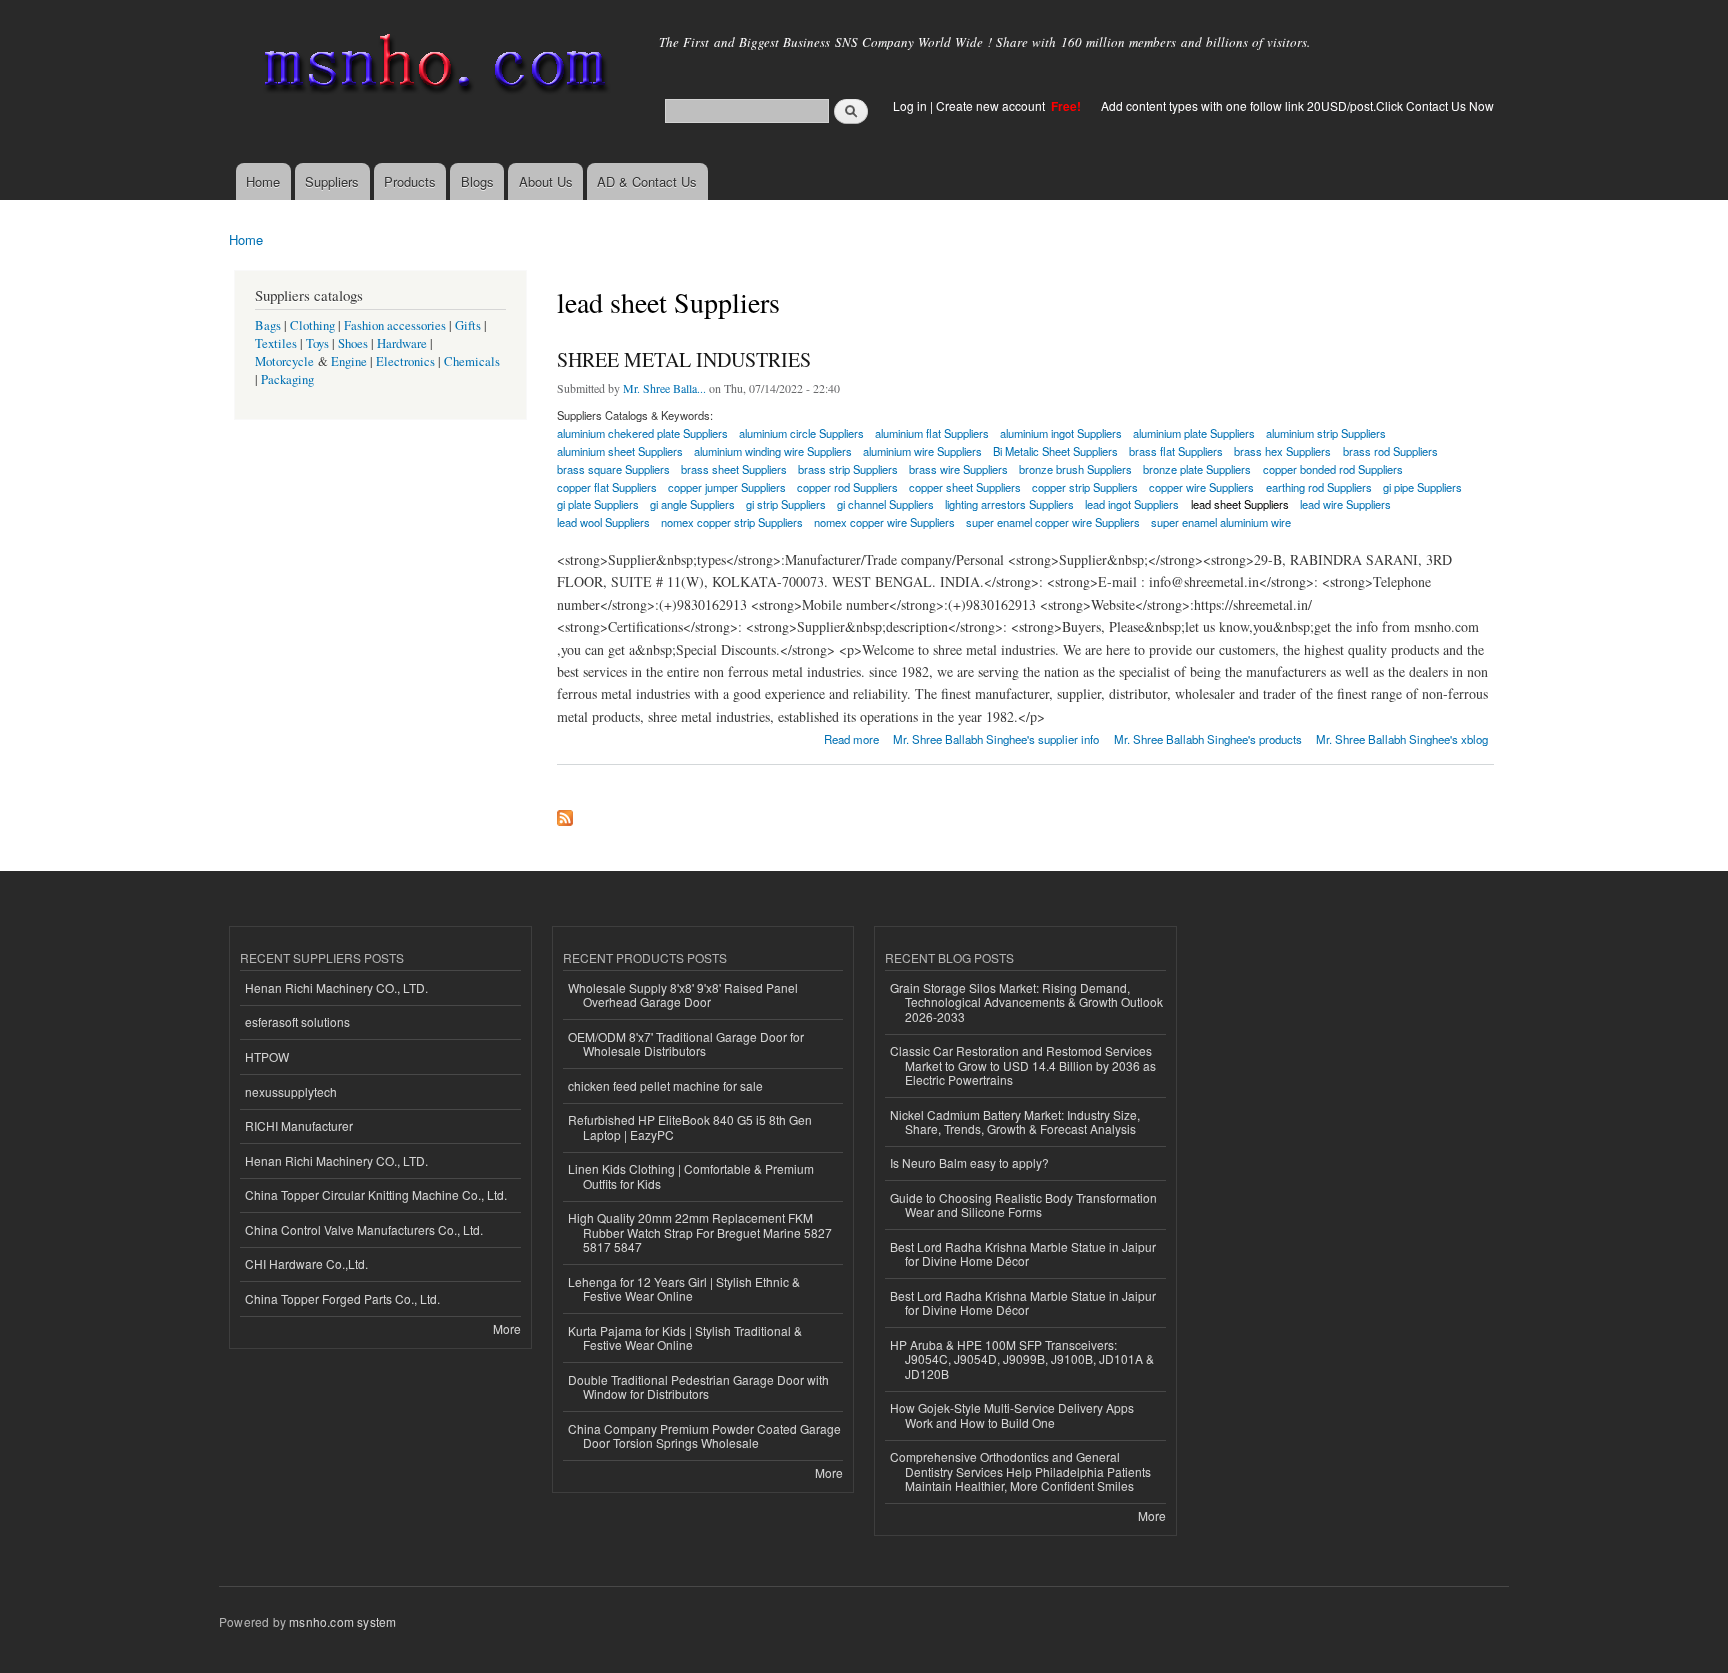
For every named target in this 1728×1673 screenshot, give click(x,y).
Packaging (287, 379)
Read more (851, 737)
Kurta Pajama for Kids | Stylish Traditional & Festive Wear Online (685, 1337)
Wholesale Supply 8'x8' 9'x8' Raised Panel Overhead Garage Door (683, 994)
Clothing (312, 325)
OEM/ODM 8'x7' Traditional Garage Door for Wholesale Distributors (686, 1043)
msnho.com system (342, 1621)
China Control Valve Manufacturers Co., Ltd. (364, 1229)
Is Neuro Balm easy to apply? (969, 1162)
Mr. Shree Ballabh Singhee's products (1208, 739)
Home (263, 181)
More (507, 1328)
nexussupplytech (291, 1091)
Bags (268, 325)
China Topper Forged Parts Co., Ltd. (342, 1298)
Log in (910, 105)
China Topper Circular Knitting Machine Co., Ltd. (376, 1194)
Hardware (402, 343)
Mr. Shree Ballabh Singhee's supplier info (996, 739)
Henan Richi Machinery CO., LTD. (336, 987)
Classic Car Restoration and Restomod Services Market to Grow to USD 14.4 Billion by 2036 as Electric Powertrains (1023, 1065)
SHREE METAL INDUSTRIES (684, 359)
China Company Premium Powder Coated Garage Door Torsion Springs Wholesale (704, 1435)
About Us (546, 181)
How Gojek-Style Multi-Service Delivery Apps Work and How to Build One (1012, 1414)
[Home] (431, 67)
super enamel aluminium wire (1221, 522)
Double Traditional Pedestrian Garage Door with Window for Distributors (698, 1386)
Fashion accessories (395, 325)
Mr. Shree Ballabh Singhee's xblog (1402, 739)
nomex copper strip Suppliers (732, 522)
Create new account (992, 105)
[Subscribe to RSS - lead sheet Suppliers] (565, 813)
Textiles (276, 343)
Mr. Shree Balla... (664, 388)
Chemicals (472, 361)
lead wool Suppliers (603, 522)
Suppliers (332, 181)
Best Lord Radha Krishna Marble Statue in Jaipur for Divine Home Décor (1023, 1253)
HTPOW (267, 1056)
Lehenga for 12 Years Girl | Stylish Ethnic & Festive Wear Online (684, 1288)
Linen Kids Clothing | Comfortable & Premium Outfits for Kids (691, 1175)
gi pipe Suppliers (1422, 487)
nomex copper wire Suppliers (884, 522)
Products (410, 181)
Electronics (405, 361)
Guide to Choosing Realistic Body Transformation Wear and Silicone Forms (1023, 1204)
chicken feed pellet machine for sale (665, 1085)
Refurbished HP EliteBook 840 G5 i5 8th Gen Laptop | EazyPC (690, 1126)
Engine (349, 361)
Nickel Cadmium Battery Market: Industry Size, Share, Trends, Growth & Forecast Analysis (1015, 1121)
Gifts (468, 325)
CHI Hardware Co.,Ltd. (306, 1263)
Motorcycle (284, 361)
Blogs (477, 181)
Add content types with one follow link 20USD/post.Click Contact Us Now (1297, 105)
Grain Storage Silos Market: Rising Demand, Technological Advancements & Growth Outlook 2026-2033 (1026, 1002)
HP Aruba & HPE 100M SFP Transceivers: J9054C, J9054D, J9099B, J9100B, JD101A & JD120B (1022, 1359)
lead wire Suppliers (1345, 504)
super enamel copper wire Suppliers (1053, 522)
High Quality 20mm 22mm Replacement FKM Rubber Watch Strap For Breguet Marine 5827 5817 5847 (700, 1232)
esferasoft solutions (297, 1021)
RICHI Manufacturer (299, 1125)
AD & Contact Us (647, 181)
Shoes (353, 343)
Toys (317, 343)
